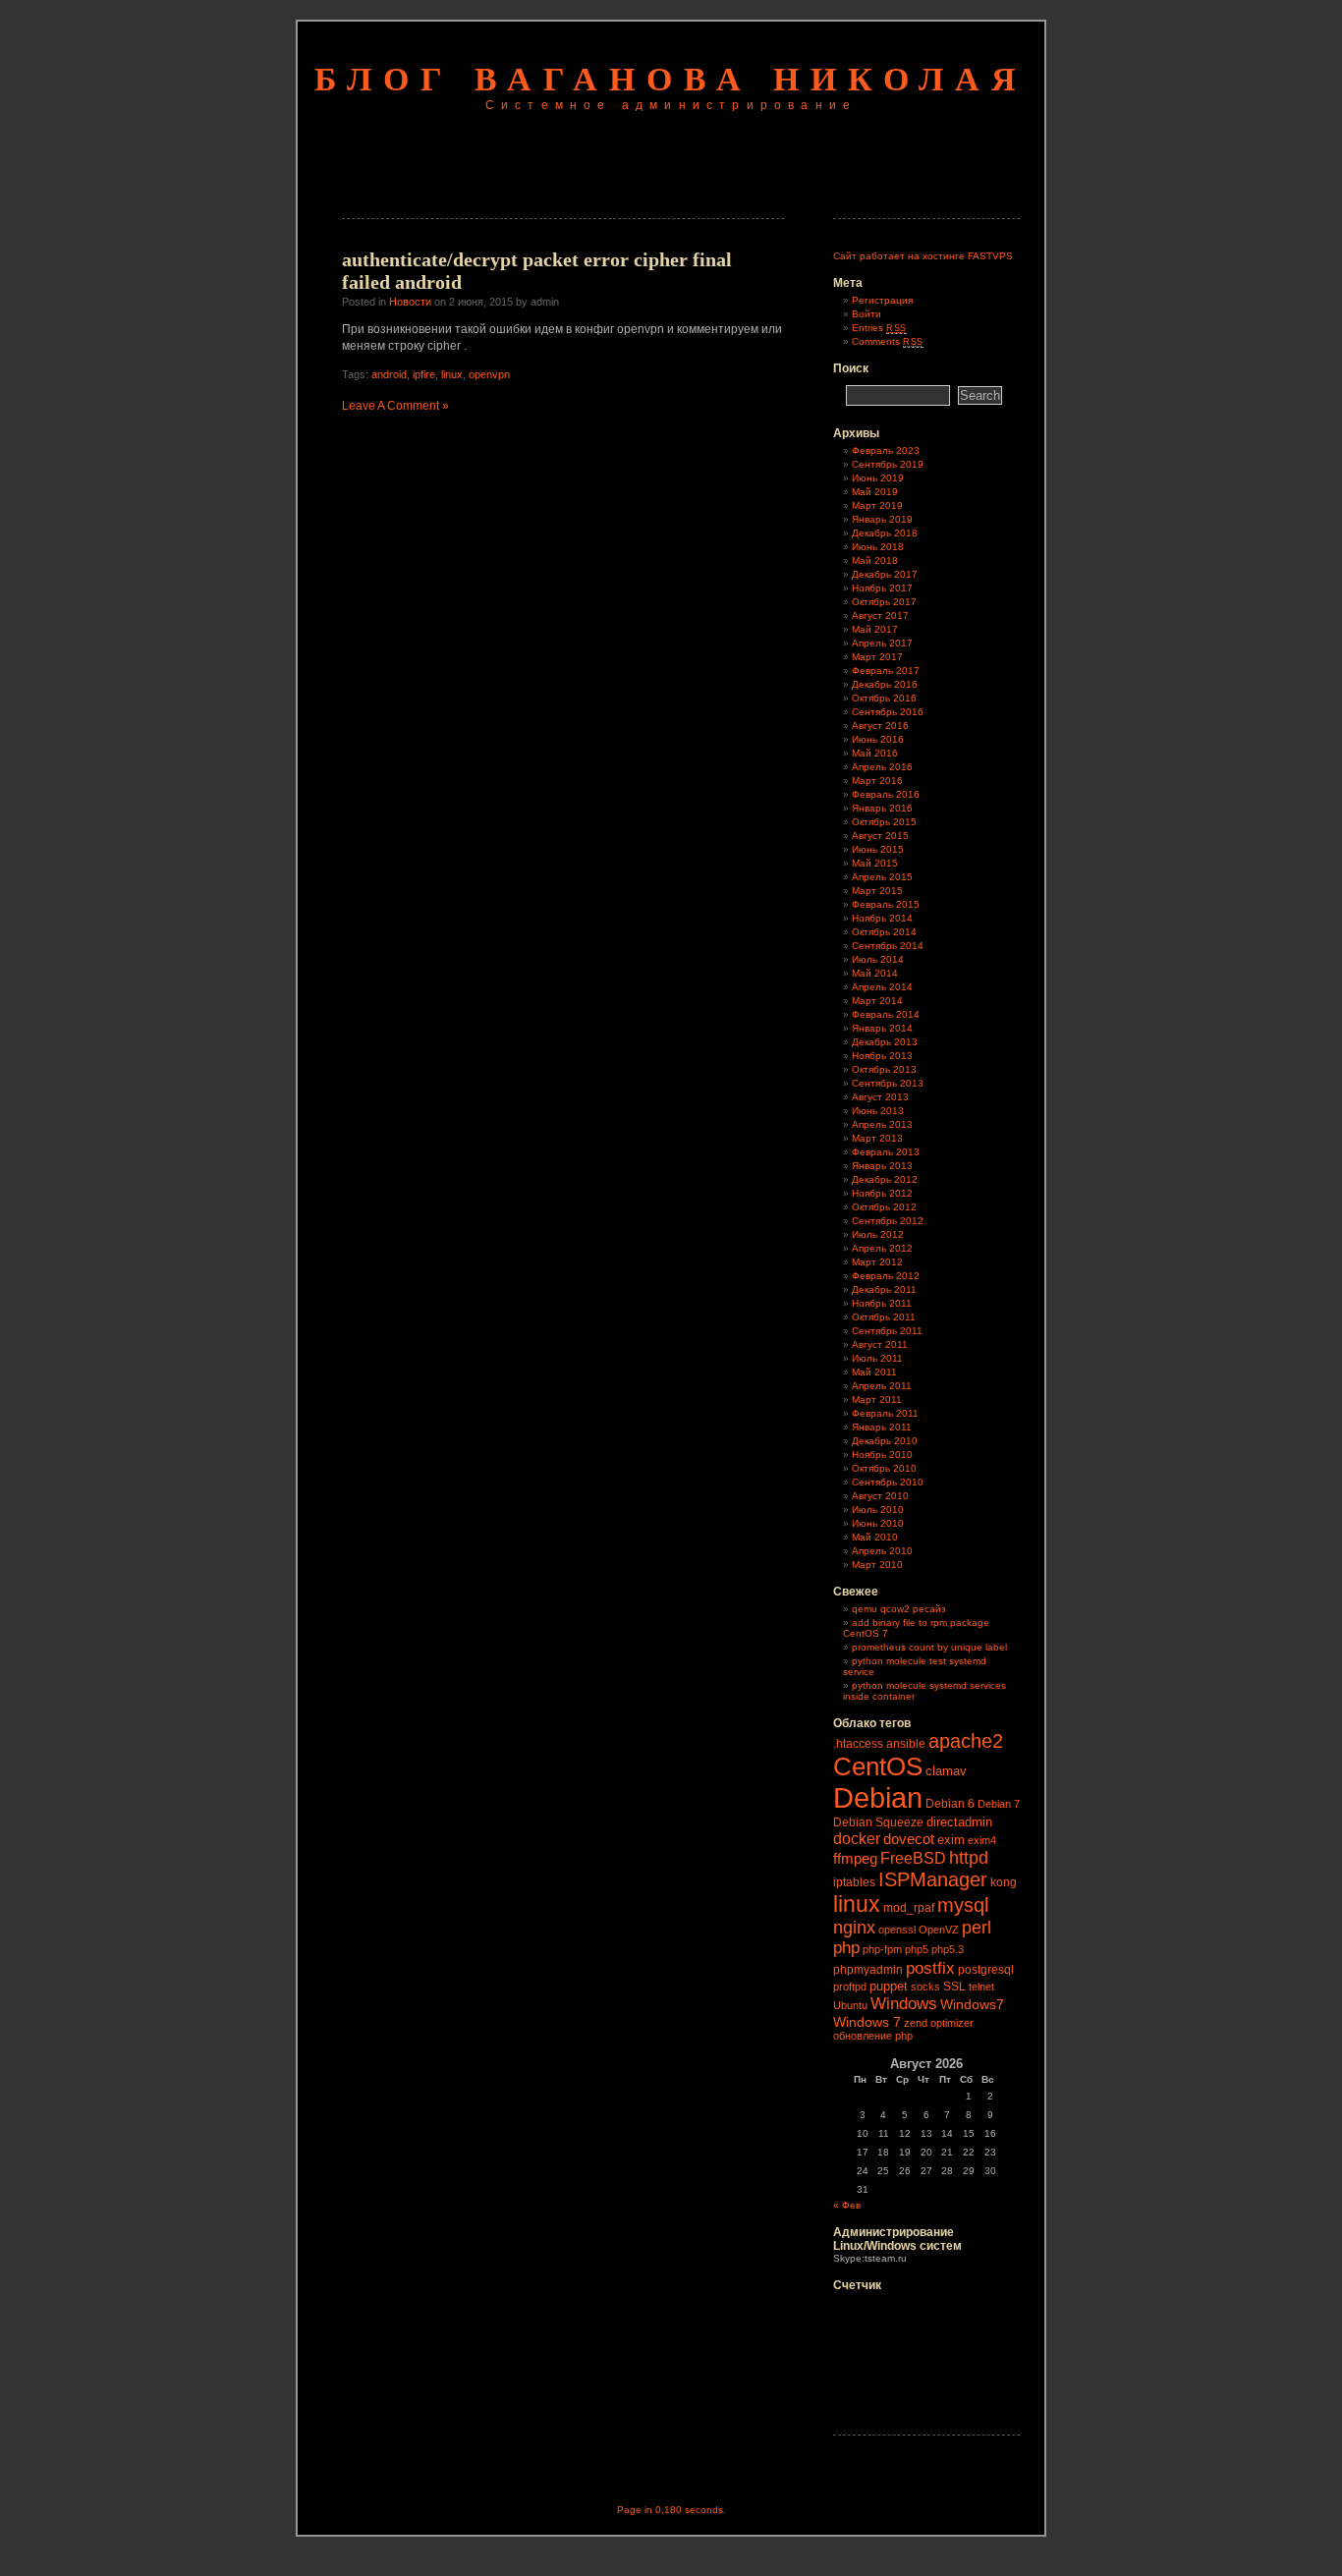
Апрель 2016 (882, 767)
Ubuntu (850, 2005)
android (389, 374)
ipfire (424, 374)
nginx (854, 1928)
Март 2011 (877, 1400)
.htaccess (858, 1744)
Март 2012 (877, 1262)
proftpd (850, 1987)
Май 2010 (875, 1537)
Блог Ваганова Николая (671, 79)
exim (951, 1840)
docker (857, 1838)
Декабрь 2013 (885, 1042)
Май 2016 (875, 753)
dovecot (909, 1839)
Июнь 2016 (878, 739)
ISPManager (933, 1879)
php (846, 1948)
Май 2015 (875, 863)
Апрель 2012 (882, 1248)
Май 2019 (875, 492)
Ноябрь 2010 (882, 1455)
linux (452, 374)
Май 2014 (875, 973)
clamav (946, 1771)
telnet (981, 1987)
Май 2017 (875, 629)
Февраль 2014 (886, 1014)
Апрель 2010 (882, 1551)
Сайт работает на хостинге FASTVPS (923, 256)
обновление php (873, 2036)
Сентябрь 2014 (888, 946)
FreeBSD (913, 1858)
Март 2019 (877, 505)
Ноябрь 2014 (882, 918)
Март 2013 (877, 1138)
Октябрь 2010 (884, 1468)
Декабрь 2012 (885, 1179)
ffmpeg (855, 1858)
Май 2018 (875, 560)
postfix (930, 1968)
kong (1004, 1882)
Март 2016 (877, 781)
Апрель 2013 (882, 1124)
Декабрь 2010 (885, 1441)
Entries (879, 328)
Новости (410, 302)
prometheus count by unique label (929, 1647)
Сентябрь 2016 (888, 712)
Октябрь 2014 (884, 932)
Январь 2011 (882, 1427)
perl (977, 1928)
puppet (889, 1986)
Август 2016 (880, 726)
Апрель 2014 (882, 987)
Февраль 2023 (886, 450)
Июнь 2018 (878, 547)
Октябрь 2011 (884, 1317)
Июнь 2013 (878, 1111)
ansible (906, 1744)
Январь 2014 (882, 1028)
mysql (963, 1905)
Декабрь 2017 (885, 574)
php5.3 (948, 1949)
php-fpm (882, 1949)
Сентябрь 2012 (888, 1221)
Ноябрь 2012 (882, 1193)
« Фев (847, 2205)
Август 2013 (880, 1097)
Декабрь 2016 (885, 684)
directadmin (959, 1822)
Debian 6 (950, 1804)
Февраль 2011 (885, 1413)
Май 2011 (874, 1372)
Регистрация (882, 300)
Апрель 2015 (882, 877)
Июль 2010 (878, 1510)
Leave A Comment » (395, 406)
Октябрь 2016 (884, 698)
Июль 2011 (877, 1358)
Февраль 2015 (886, 904)
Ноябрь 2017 (882, 588)
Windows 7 (867, 2022)
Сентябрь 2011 (887, 1331)
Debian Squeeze (878, 1822)
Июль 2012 (878, 1234)
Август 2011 (880, 1344)
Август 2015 (880, 836)
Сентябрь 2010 (888, 1482)
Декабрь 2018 (885, 533)
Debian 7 (999, 1804)
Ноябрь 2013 (882, 1056)
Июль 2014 (878, 959)
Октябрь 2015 (884, 822)
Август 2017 (880, 616)
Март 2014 (877, 1001)
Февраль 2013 (886, 1152)
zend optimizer (939, 2023)
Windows (904, 2003)
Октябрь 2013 (884, 1069)
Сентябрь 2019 (888, 464)
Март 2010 (877, 1565)
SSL (954, 1987)
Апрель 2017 (882, 643)
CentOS (878, 1766)
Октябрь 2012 (884, 1207)
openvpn (489, 374)
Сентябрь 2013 (888, 1083)
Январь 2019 (882, 519)
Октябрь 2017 (884, 602)
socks (925, 1987)
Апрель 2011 (882, 1386)
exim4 (982, 1840)
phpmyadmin (868, 1970)
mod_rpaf (909, 1908)
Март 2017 (877, 657)
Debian (878, 1797)
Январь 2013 (882, 1166)
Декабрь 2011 (884, 1289)
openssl (897, 1930)
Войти (867, 314)
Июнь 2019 (878, 478)
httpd (969, 1858)
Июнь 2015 (878, 849)
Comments (888, 341)
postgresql (986, 1970)
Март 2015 (877, 891)
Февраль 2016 (886, 794)
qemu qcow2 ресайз (899, 1609)
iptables (854, 1882)
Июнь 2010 (878, 1523)
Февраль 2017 (886, 671)
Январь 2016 (882, 808)
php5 (917, 1949)
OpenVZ (939, 1930)
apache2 (966, 1741)
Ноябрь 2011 (882, 1303)
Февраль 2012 (886, 1276)
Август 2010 (880, 1496)
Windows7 (972, 2004)
